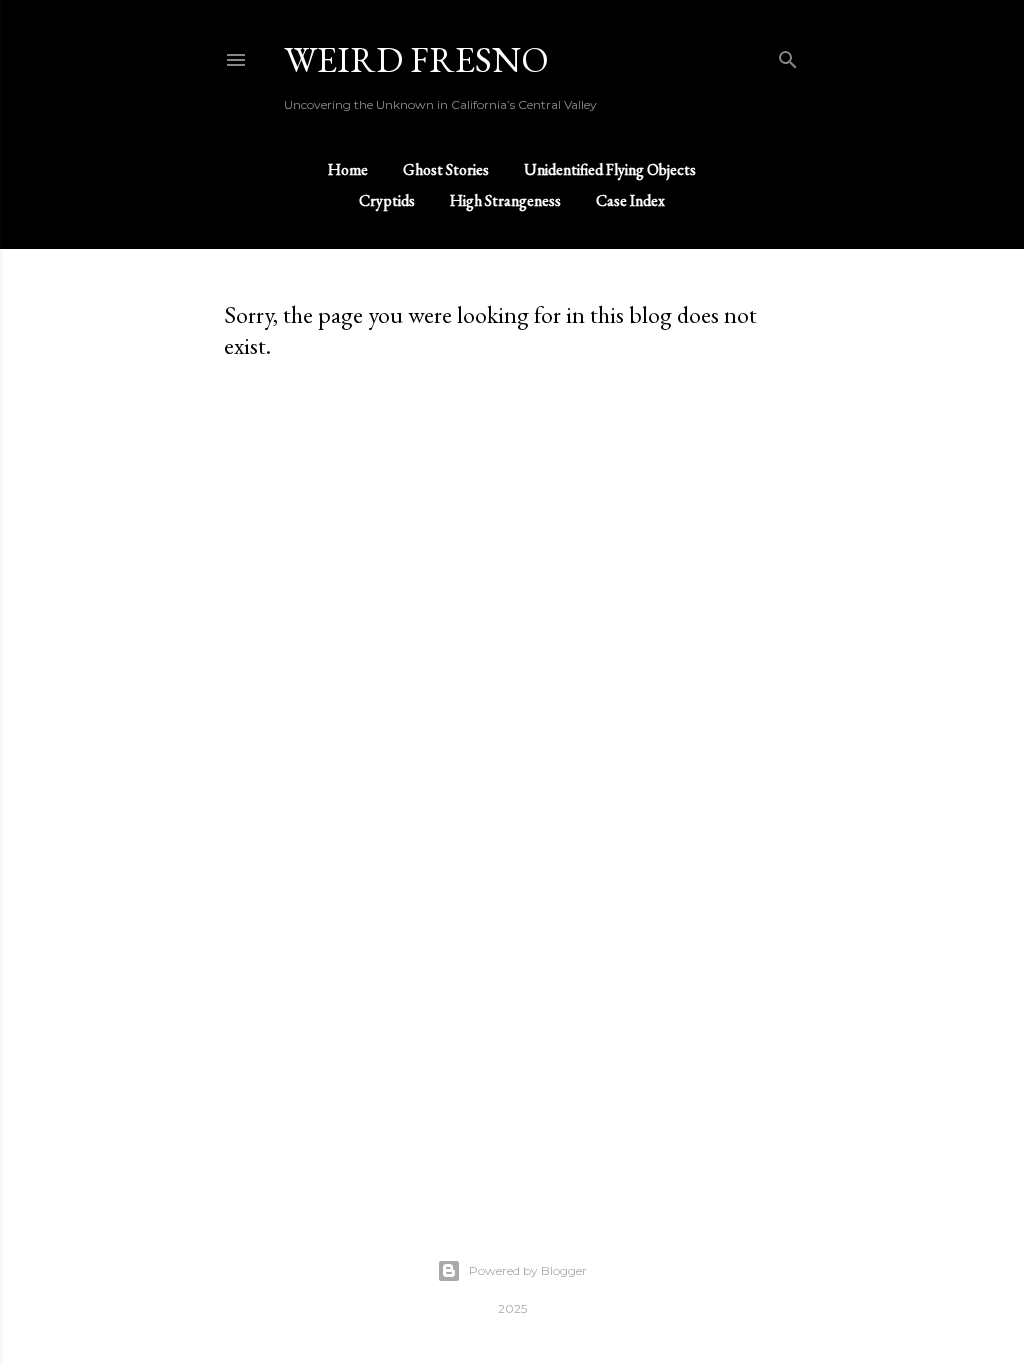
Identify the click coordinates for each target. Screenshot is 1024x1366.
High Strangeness (505, 200)
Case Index (630, 200)
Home (348, 169)
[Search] (788, 55)
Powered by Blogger (528, 1270)
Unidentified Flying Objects (610, 169)
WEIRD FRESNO (416, 59)
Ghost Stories (446, 169)
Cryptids (387, 200)
